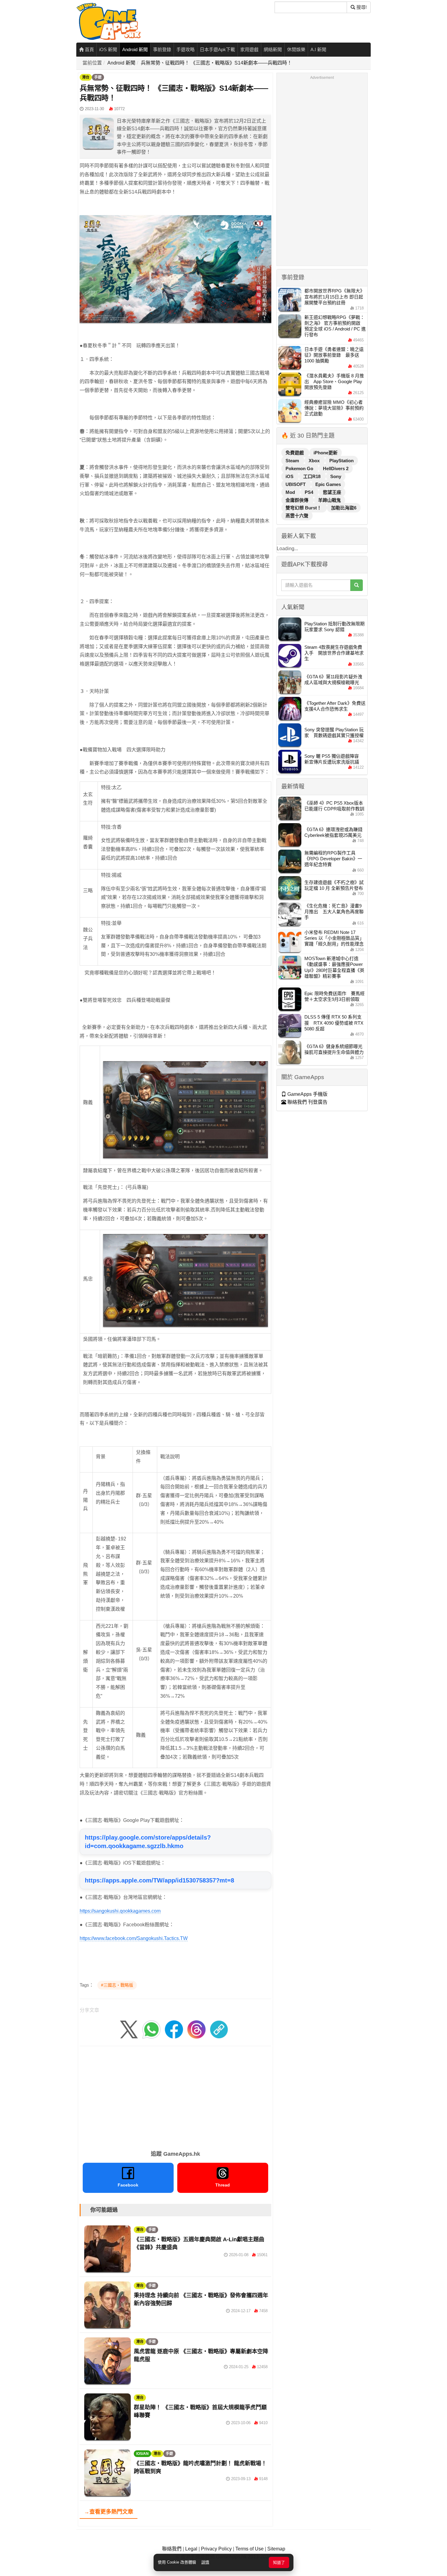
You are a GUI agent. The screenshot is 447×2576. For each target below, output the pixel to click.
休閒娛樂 (296, 49)
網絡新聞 (273, 49)
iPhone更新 (326, 453)
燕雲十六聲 (297, 516)
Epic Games (328, 484)
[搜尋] (357, 585)
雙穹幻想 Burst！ (304, 508)
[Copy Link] (219, 2029)
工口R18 (312, 476)
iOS (290, 476)
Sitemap (276, 2549)
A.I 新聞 (318, 49)
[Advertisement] (175, 2096)
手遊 (98, 77)
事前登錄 (162, 49)
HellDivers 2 (336, 468)
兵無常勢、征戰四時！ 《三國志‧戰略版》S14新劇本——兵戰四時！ (216, 63)
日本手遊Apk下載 (217, 49)
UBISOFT (296, 484)
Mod (291, 492)
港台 (86, 77)
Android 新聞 (135, 49)
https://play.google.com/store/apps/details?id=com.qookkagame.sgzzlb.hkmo (148, 1842)
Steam (293, 461)
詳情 (205, 2562)
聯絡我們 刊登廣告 (307, 1102)
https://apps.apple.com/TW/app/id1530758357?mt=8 (159, 1880)
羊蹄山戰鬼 (329, 500)
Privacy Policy (216, 2549)
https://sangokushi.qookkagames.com (120, 1911)
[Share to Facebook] (174, 2029)
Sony (336, 476)
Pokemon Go (300, 468)
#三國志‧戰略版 (117, 1985)
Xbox (315, 461)
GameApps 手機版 (307, 1094)
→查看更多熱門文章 (109, 2512)
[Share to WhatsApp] (151, 2029)
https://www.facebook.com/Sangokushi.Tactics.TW (134, 1938)
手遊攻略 (185, 49)
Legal (191, 2549)
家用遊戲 (249, 49)
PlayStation (341, 461)
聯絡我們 (172, 2549)
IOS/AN (142, 2454)
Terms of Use (249, 2549)
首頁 (89, 49)
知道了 (279, 2562)
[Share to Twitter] (129, 2029)
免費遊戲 (295, 453)
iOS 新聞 (108, 49)
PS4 (310, 492)
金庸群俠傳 (298, 500)
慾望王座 (332, 492)
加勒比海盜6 (344, 508)
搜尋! (361, 7)
